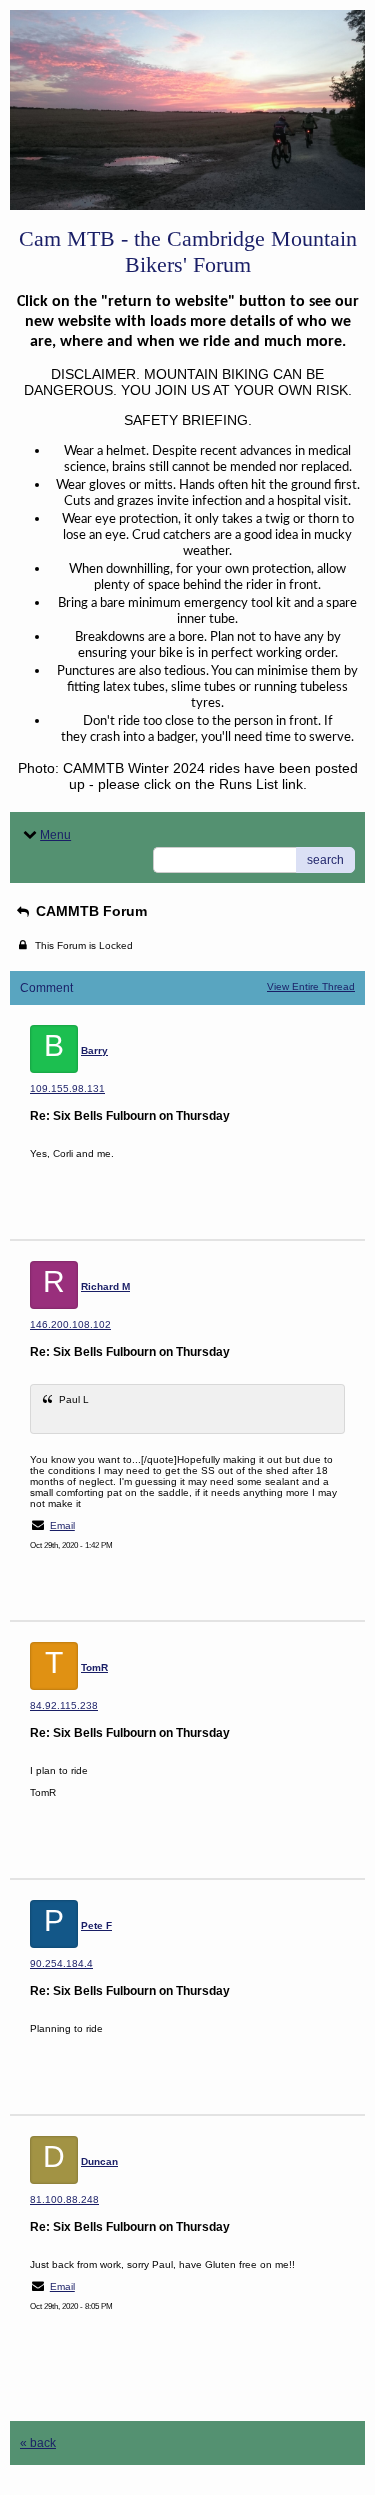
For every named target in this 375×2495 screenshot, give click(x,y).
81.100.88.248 (64, 2199)
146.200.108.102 (70, 1324)
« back (38, 2443)
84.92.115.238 (64, 1705)
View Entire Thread (311, 986)
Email (62, 1525)
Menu (55, 835)
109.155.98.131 (67, 1088)
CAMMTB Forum (89, 911)
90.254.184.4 (61, 1963)
